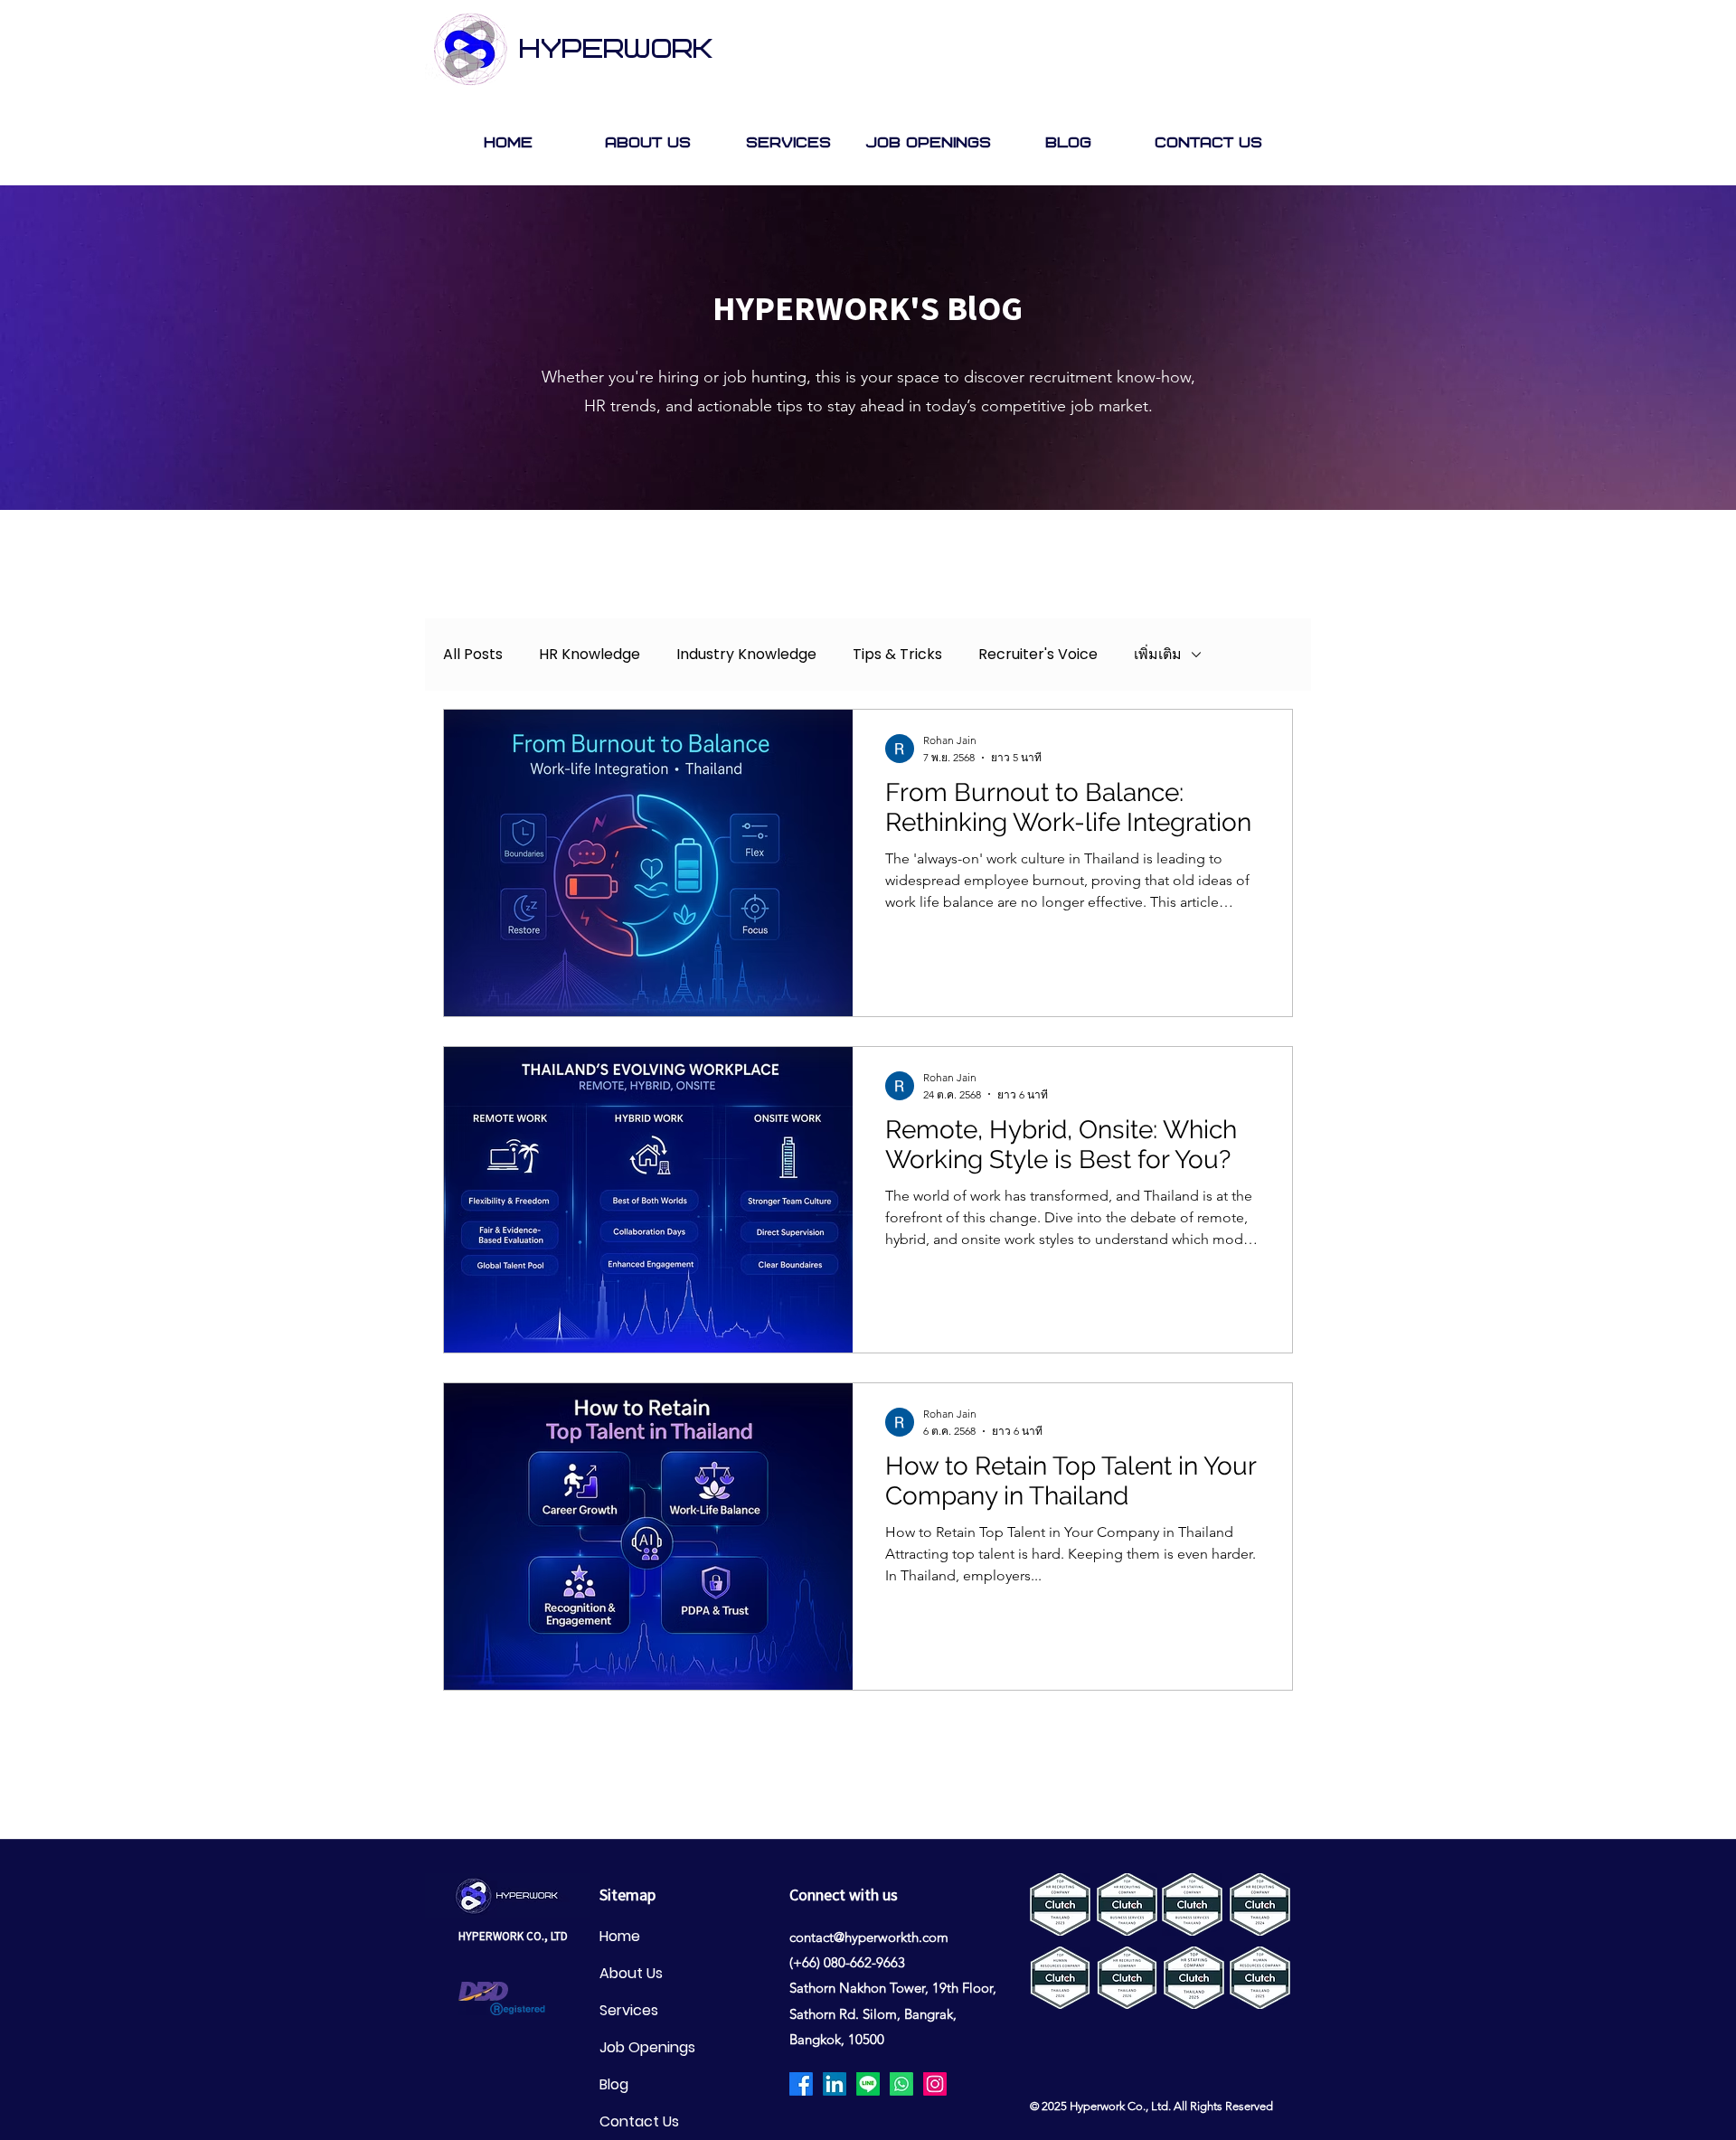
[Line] (868, 2084)
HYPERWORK (616, 50)
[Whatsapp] (901, 2084)
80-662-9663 (868, 1962)
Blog (614, 2084)
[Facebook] (801, 2084)
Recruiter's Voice (1038, 655)
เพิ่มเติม (1158, 655)
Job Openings (647, 2047)
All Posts (473, 655)
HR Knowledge (590, 655)
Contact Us (639, 2121)
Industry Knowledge (746, 655)
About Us (631, 1973)
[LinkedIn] (835, 2084)
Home (620, 1936)
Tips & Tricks (897, 655)
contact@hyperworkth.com (869, 1937)
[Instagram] (935, 2084)
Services (629, 2010)
